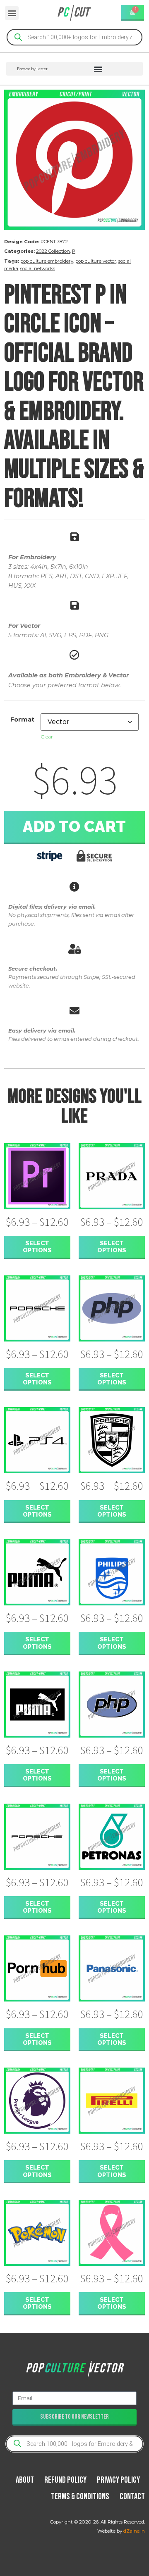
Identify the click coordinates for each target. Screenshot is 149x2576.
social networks (38, 268)
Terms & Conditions (80, 2496)
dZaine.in (134, 2531)
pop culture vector (96, 261)
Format (22, 719)
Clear (47, 737)
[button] (12, 13)
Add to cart (74, 826)
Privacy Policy (118, 2480)
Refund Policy (65, 2480)
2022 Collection (53, 251)
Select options (37, 1246)
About (25, 2480)
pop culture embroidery (47, 261)
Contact (132, 2496)
